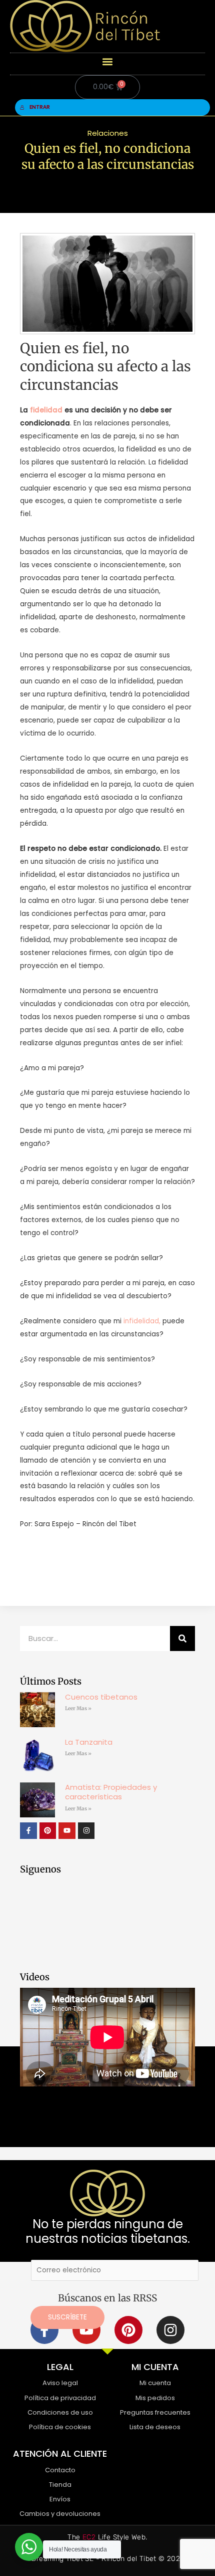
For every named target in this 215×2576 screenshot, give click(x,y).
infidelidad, (141, 1321)
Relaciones (108, 133)
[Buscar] (182, 1638)
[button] (108, 61)
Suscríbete (67, 2317)
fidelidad (46, 410)
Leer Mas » (78, 1708)
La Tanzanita (89, 1742)
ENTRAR (40, 107)
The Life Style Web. (107, 2537)
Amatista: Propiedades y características (111, 1792)
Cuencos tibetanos (101, 1697)
